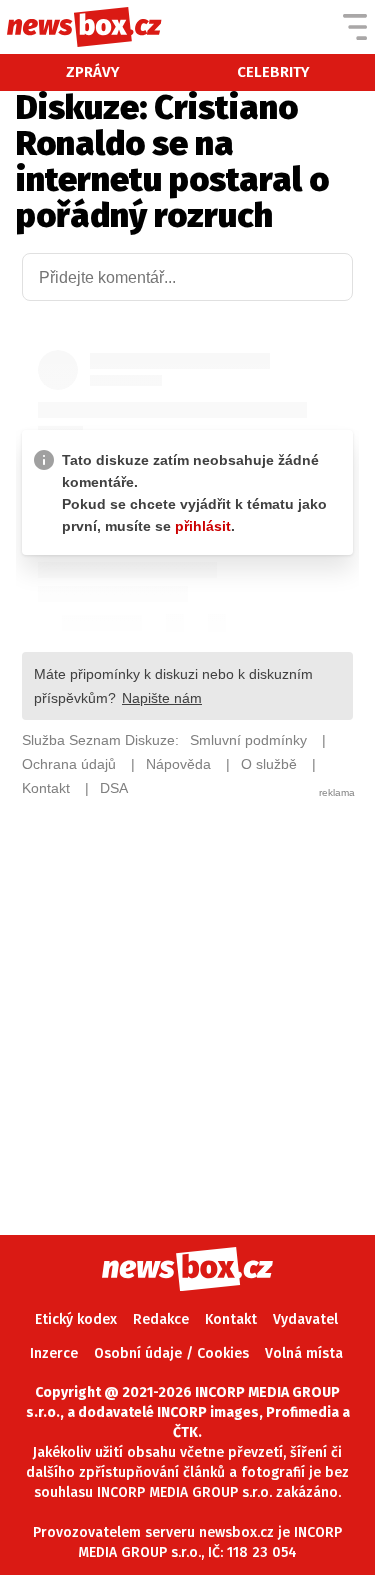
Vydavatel (305, 1319)
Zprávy (93, 72)
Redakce (161, 1319)
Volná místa (304, 1353)
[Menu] (355, 27)
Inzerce (54, 1353)
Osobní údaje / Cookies (171, 1353)
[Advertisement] (187, 987)
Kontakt (231, 1319)
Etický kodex (76, 1319)
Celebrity (273, 72)
